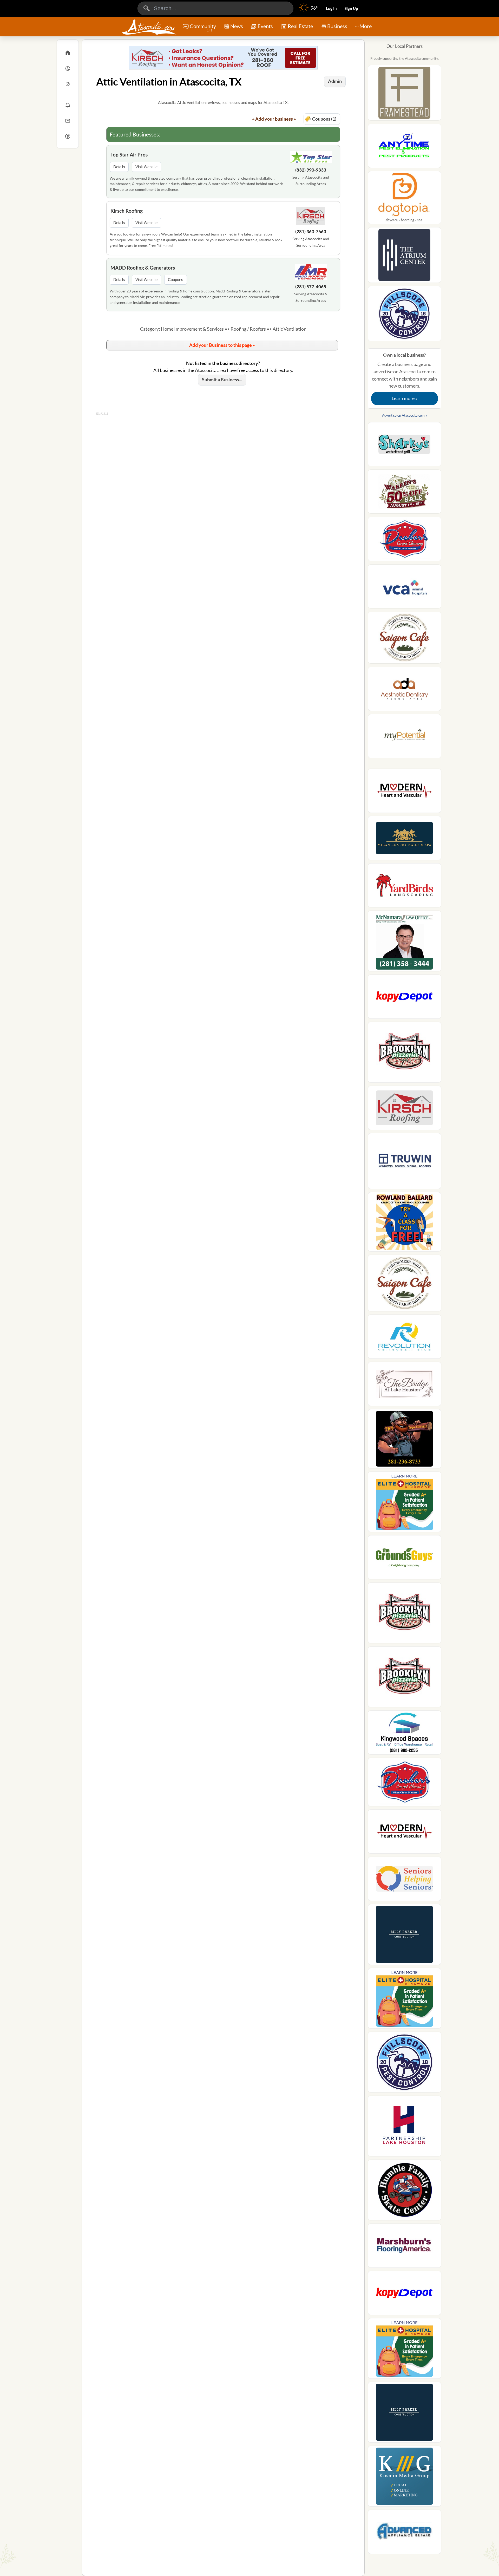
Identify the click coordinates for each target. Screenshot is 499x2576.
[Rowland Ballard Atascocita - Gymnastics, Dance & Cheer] (405, 1223)
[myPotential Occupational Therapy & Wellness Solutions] (405, 738)
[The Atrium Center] (405, 257)
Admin (335, 81)
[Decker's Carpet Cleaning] (405, 541)
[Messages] (68, 121)
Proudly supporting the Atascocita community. (405, 58)
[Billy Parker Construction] (405, 1936)
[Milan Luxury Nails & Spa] (405, 840)
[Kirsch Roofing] (311, 217)
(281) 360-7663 (311, 231)
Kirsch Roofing (127, 211)
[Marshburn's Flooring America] (405, 2247)
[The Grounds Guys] (405, 1559)
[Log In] (68, 68)
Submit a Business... (222, 380)
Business (337, 26)
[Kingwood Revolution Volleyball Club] (405, 1338)
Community (203, 28)
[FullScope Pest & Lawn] (405, 315)
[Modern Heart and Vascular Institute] (405, 792)
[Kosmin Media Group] (405, 2478)
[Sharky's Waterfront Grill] (405, 446)
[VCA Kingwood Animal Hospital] (405, 588)
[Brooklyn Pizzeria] (405, 1054)
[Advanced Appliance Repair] (405, 2533)
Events (265, 26)
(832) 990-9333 (311, 170)
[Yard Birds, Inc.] (405, 887)
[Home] (68, 53)
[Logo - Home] (149, 27)
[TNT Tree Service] (405, 1440)
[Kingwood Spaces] (405, 1734)
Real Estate (300, 26)
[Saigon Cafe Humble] (405, 639)
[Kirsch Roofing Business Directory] (223, 58)
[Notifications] (68, 105)
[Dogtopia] (405, 199)
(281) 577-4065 (311, 287)
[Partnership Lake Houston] (405, 2128)
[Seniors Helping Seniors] (405, 1880)
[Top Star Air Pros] (311, 158)
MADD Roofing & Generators (143, 268)
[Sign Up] (68, 84)
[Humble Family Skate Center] (405, 2192)
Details (119, 167)
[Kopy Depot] (405, 998)
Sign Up (351, 8)
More (366, 26)
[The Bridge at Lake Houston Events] (405, 1385)
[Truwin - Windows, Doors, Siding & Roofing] (405, 1163)
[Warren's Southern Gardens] (405, 493)
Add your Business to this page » (222, 345)
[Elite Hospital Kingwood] (405, 1503)
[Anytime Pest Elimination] (405, 147)
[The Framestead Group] (405, 94)
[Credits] (68, 136)
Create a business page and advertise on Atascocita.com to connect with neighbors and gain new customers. (404, 377)
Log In (331, 8)
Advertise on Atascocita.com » (405, 415)
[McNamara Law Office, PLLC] (405, 943)
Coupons (176, 280)
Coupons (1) (324, 119)
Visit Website (146, 167)
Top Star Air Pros (129, 155)
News (237, 26)
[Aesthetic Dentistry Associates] (405, 690)
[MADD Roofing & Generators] (311, 273)
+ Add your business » (274, 119)
